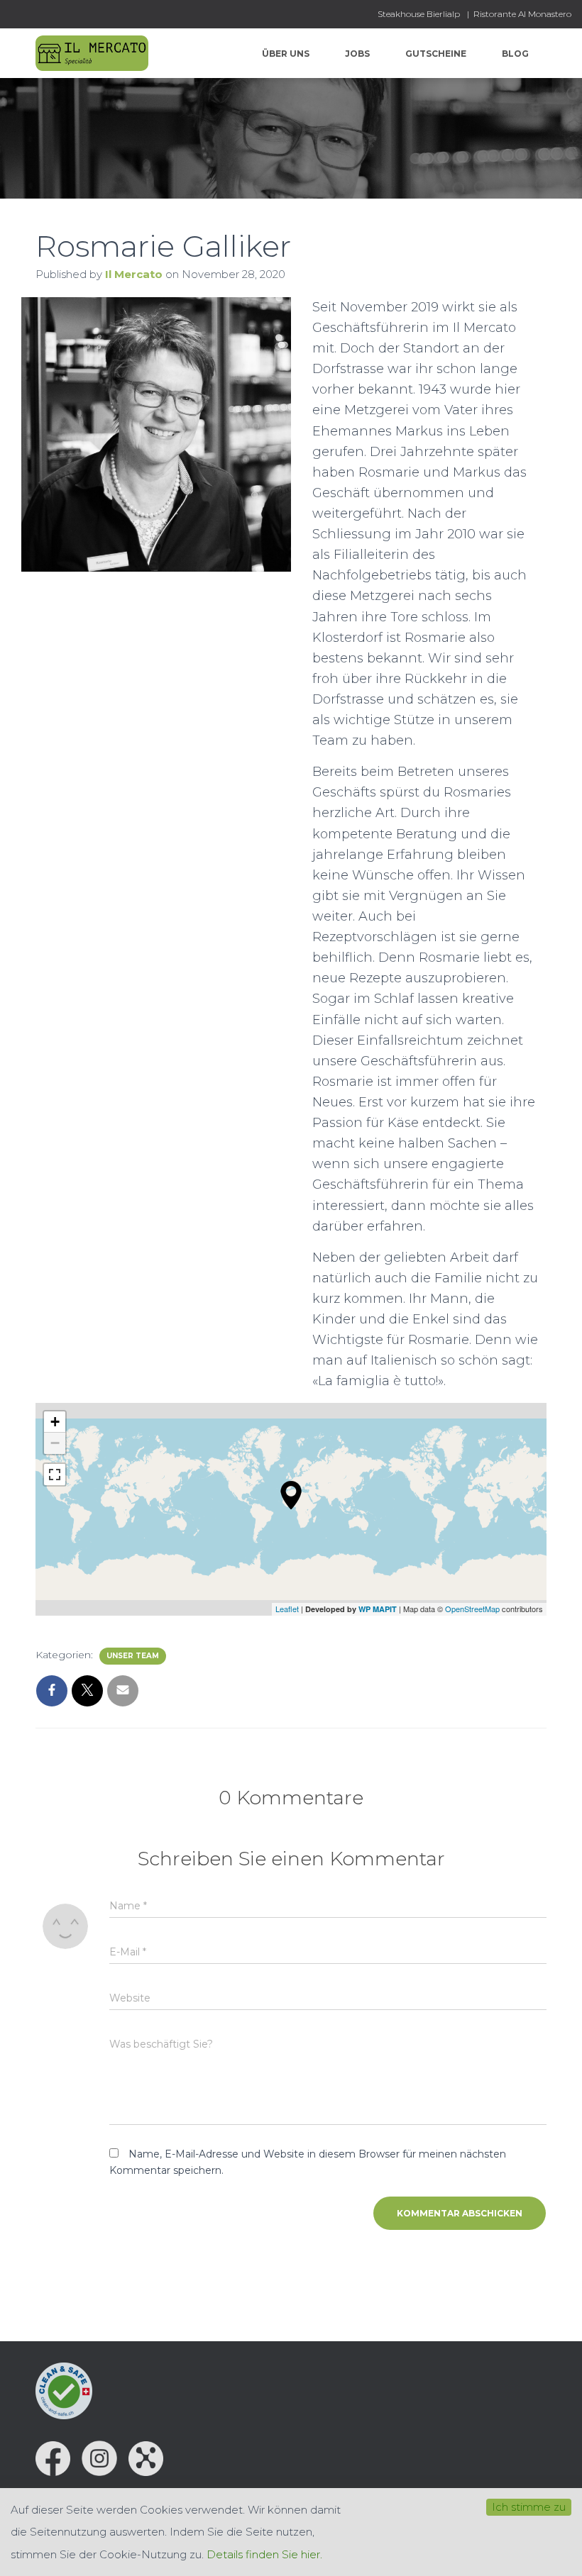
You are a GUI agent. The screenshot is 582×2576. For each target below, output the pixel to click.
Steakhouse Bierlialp (419, 14)
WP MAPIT (378, 1609)
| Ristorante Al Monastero (519, 14)
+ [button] (55, 1422)
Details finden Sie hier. (264, 2554)
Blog (515, 54)
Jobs (357, 54)
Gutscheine (436, 54)
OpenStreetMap (472, 1609)
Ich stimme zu (529, 2507)
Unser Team (133, 1656)
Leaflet (287, 1609)
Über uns (286, 54)
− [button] (55, 1443)
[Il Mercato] (92, 53)
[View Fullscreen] (55, 1475)
